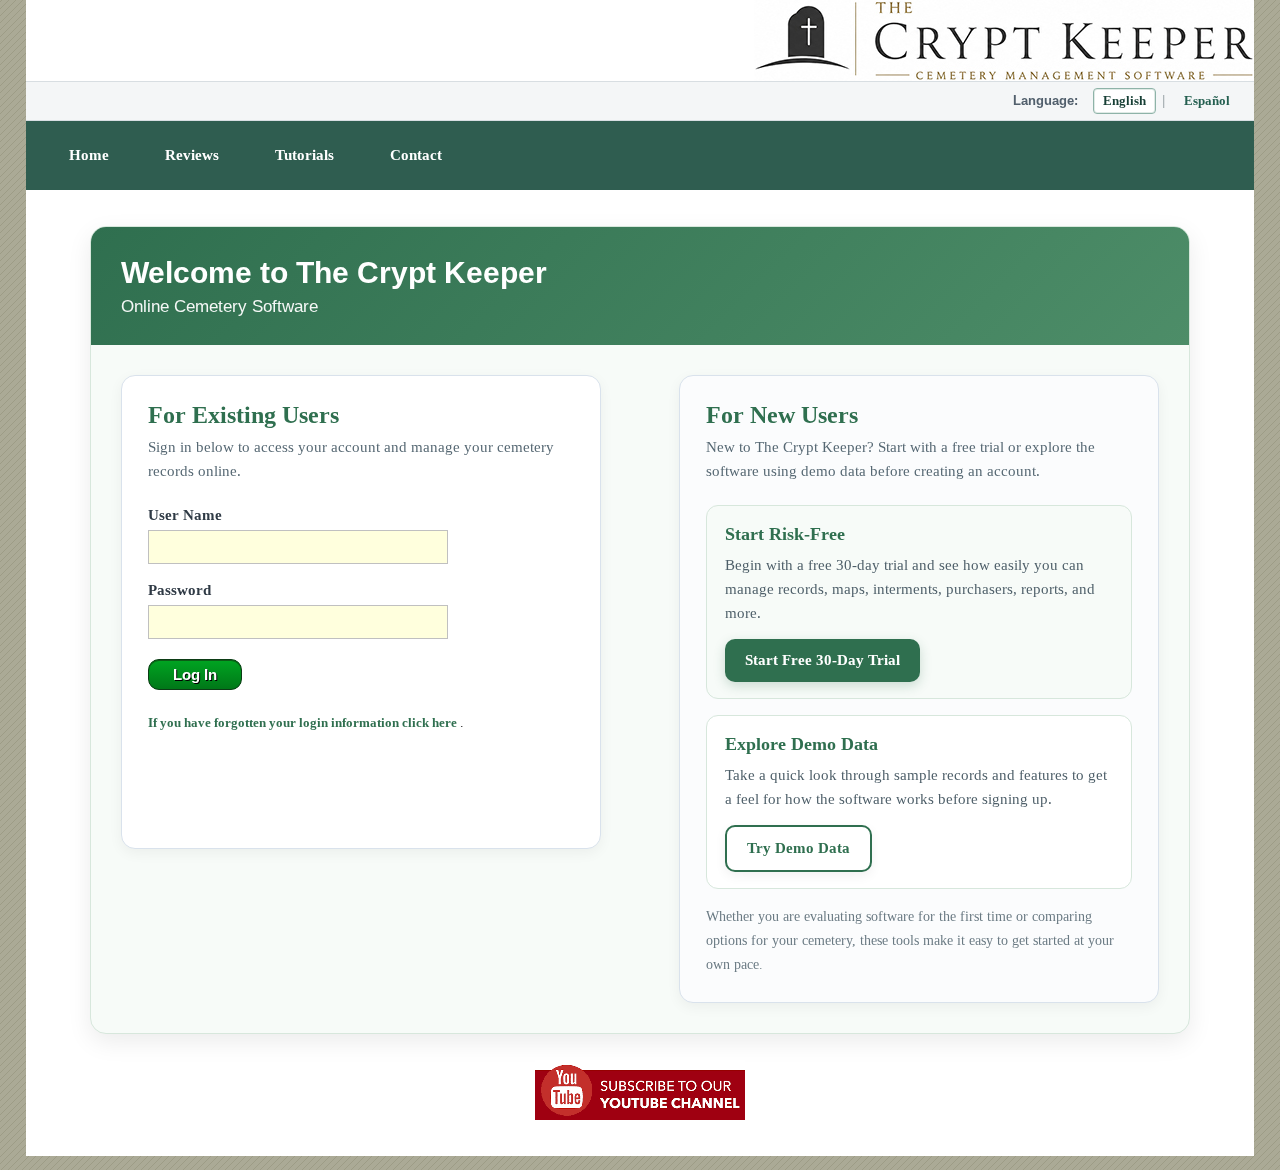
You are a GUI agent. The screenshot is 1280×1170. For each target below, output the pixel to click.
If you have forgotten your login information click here (304, 722)
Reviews (192, 155)
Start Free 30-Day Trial (822, 660)
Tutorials (304, 155)
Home (89, 155)
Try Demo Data (798, 848)
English (1124, 100)
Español (1207, 100)
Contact (416, 155)
